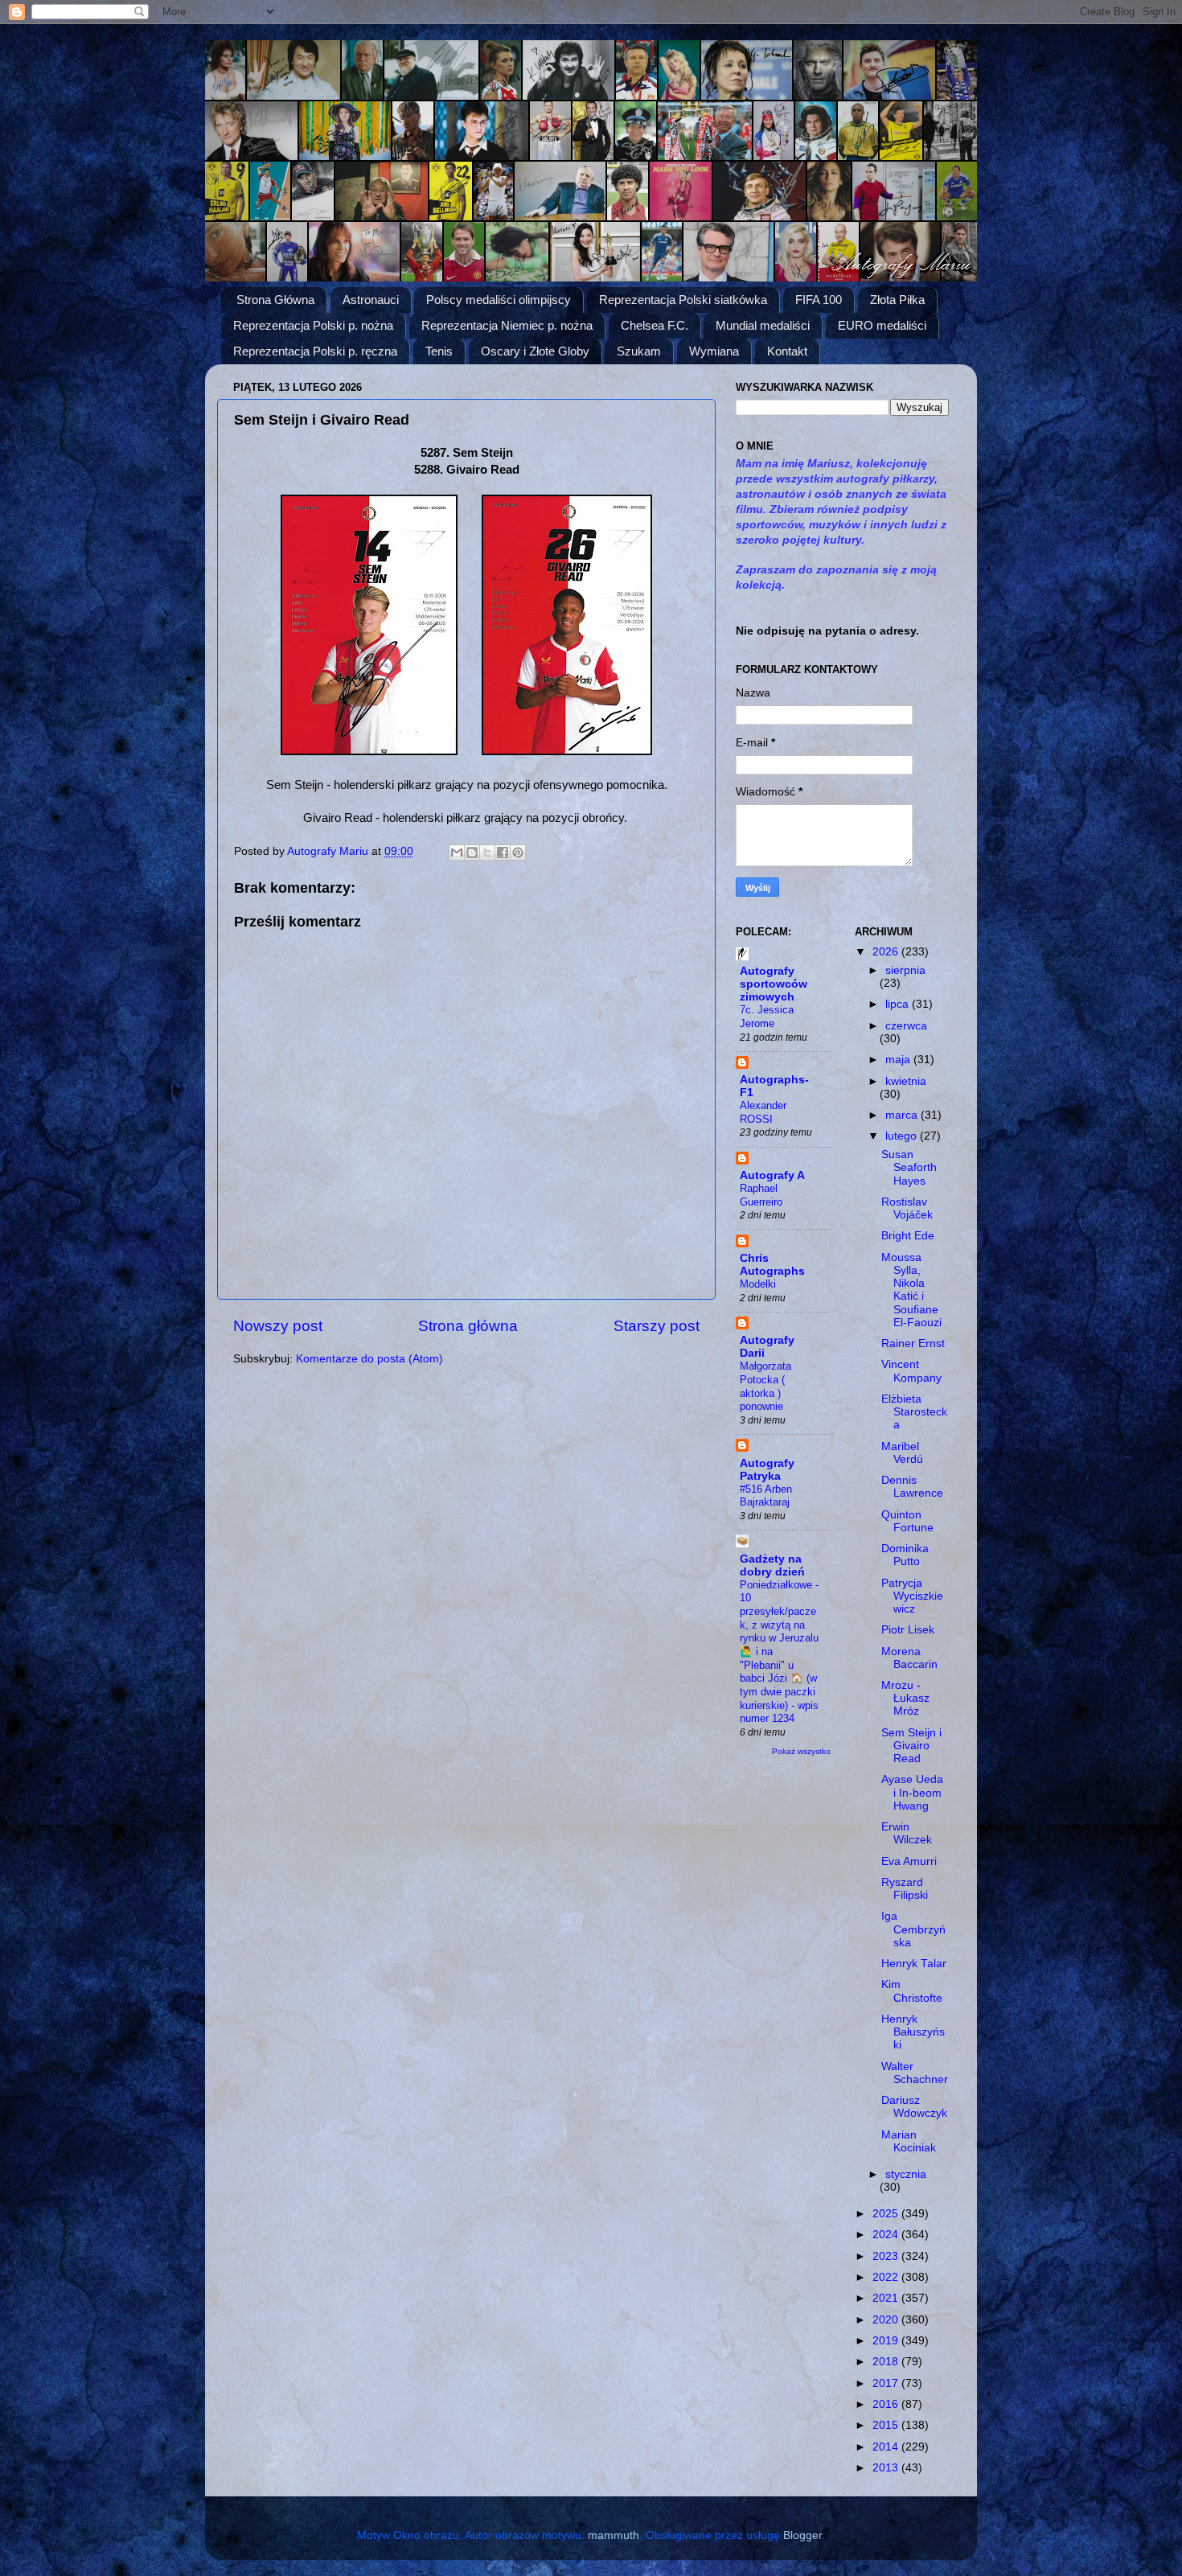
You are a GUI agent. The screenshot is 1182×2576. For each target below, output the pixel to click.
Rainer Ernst (913, 1343)
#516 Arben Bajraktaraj (766, 1496)
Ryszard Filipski (905, 1889)
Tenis (439, 351)
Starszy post (657, 1326)
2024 (887, 2235)
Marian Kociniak (909, 2141)
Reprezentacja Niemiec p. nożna (507, 325)
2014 (887, 2447)
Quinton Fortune (907, 1521)
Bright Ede (908, 1236)
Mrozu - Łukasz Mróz (905, 1698)
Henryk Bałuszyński (913, 2032)
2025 (887, 2214)
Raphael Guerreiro (761, 1195)
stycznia (906, 2174)
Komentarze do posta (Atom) (369, 1359)
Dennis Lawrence (912, 1487)
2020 (887, 2320)
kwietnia (906, 1081)
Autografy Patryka (767, 1470)
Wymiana (714, 351)
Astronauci (371, 300)
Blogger (802, 2535)
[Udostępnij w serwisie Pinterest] (518, 853)
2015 (887, 2425)
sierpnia (905, 970)
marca (903, 1115)
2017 (887, 2383)
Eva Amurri (909, 1861)
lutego (903, 1136)
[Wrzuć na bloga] (472, 853)
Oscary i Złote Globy (535, 351)
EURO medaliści (882, 325)
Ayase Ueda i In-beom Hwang (912, 1792)
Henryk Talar (914, 1964)
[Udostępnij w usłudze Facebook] (503, 853)
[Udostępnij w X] (487, 853)
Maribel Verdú (902, 1453)
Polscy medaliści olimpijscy (499, 300)
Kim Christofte (912, 1991)
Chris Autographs (772, 1265)
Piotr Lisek (908, 1630)
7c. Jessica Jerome (767, 1017)
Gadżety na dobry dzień (772, 1565)
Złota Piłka (897, 300)
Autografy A (772, 1175)
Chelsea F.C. (655, 325)
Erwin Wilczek (907, 1833)
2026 (887, 952)
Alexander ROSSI (763, 1112)
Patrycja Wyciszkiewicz (912, 1596)
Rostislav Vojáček (907, 1208)
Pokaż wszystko (801, 1751)
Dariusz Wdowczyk (914, 2107)
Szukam (639, 351)
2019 (887, 2341)
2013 (887, 2468)
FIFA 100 (819, 300)
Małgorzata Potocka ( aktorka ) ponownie (765, 1386)
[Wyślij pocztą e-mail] (457, 853)
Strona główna (468, 1326)
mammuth (614, 2535)
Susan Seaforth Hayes (909, 1167)
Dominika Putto (905, 1555)
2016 (887, 2404)
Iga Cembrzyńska (913, 1929)
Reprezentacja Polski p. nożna (313, 325)
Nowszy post (278, 1326)
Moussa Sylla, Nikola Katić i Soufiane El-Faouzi (911, 1290)
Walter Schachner (915, 2073)
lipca (899, 1004)
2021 (887, 2298)
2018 (887, 2362)
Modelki (758, 1284)
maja (899, 1060)
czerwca (906, 1026)
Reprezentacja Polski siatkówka (683, 300)
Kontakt (787, 351)
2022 (887, 2277)
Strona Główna (275, 300)
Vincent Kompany (911, 1371)
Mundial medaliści (763, 325)
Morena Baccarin (909, 1658)
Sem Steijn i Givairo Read (911, 1746)
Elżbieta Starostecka (914, 1412)
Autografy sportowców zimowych (774, 984)
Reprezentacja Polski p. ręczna (315, 351)
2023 (887, 2256)
